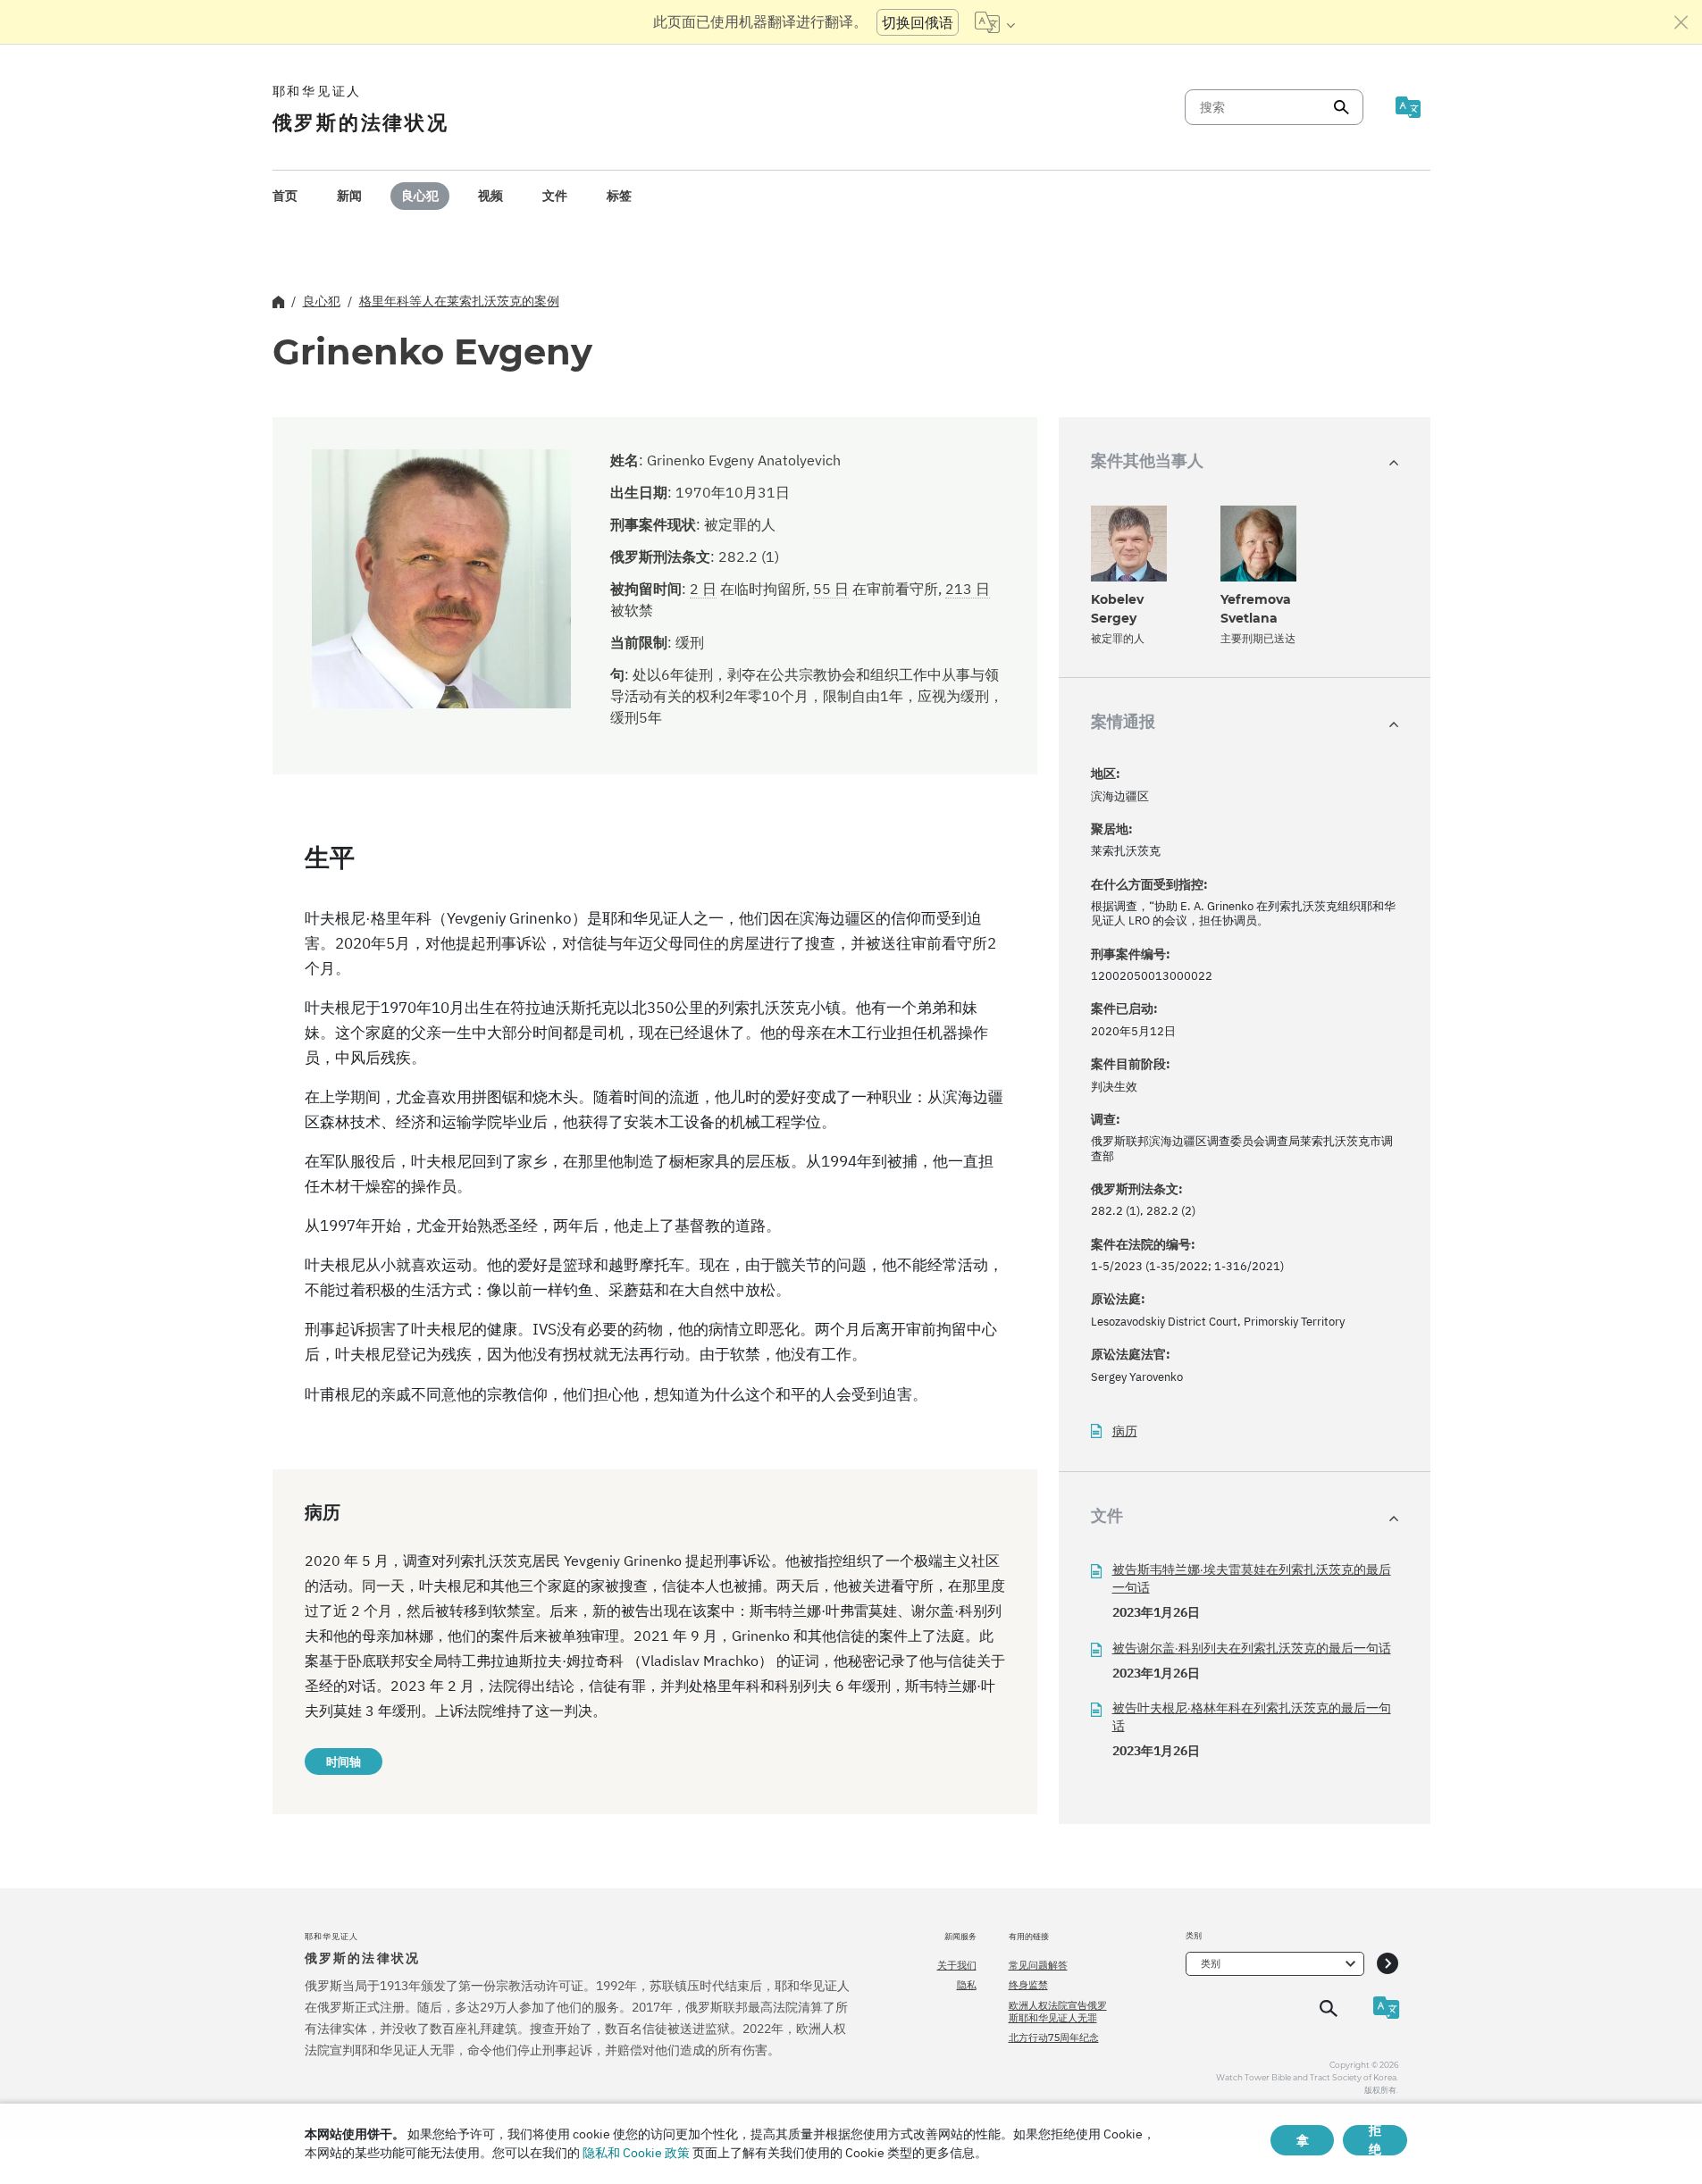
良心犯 (420, 196)
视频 (490, 196)
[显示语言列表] (995, 22)
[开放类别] (1388, 1964)
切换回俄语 (918, 22)
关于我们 (957, 1965)
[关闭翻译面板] (1681, 22)
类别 (1211, 1963)
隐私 (967, 1985)
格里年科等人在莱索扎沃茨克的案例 (459, 301)
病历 (1125, 1431)
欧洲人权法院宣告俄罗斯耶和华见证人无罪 (1058, 2012)
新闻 (349, 196)
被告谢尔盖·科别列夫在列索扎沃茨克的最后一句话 (1252, 1648)
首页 (285, 196)
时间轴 (344, 1761)
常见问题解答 (1038, 1965)
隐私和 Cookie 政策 (636, 2153)
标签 (619, 196)
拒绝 (1375, 2140)
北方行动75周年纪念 (1054, 2038)
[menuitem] (285, 196)
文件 (555, 196)
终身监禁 (1028, 1985)
